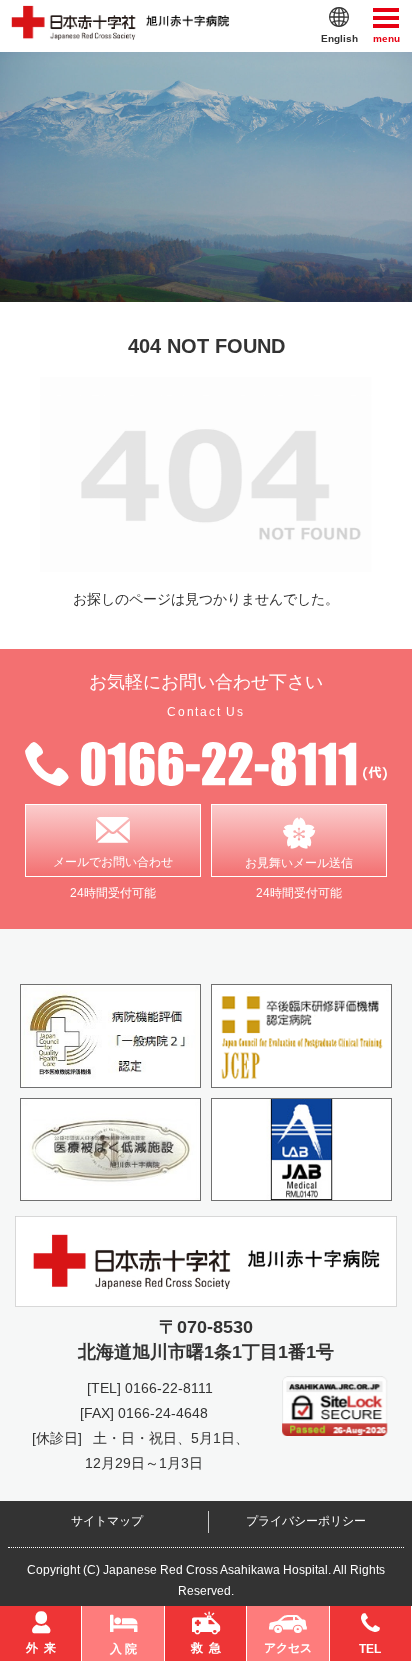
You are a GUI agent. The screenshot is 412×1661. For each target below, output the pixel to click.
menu (386, 37)
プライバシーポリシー (306, 1521)
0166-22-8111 (169, 1388)
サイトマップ (107, 1521)
